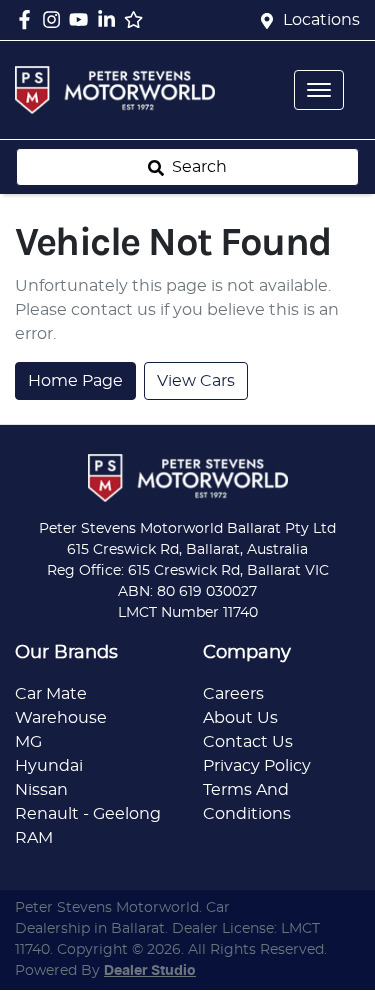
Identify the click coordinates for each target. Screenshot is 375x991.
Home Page (75, 381)
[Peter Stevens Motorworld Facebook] (28, 19)
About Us (240, 718)
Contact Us (248, 742)
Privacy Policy (257, 766)
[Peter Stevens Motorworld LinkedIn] (110, 19)
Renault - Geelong (88, 814)
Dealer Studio (150, 971)
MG (28, 742)
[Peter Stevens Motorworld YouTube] (82, 19)
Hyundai (49, 766)
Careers (233, 694)
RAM (34, 838)
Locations (321, 20)
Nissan (41, 790)
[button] (319, 90)
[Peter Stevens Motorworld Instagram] (55, 19)
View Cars (196, 381)
